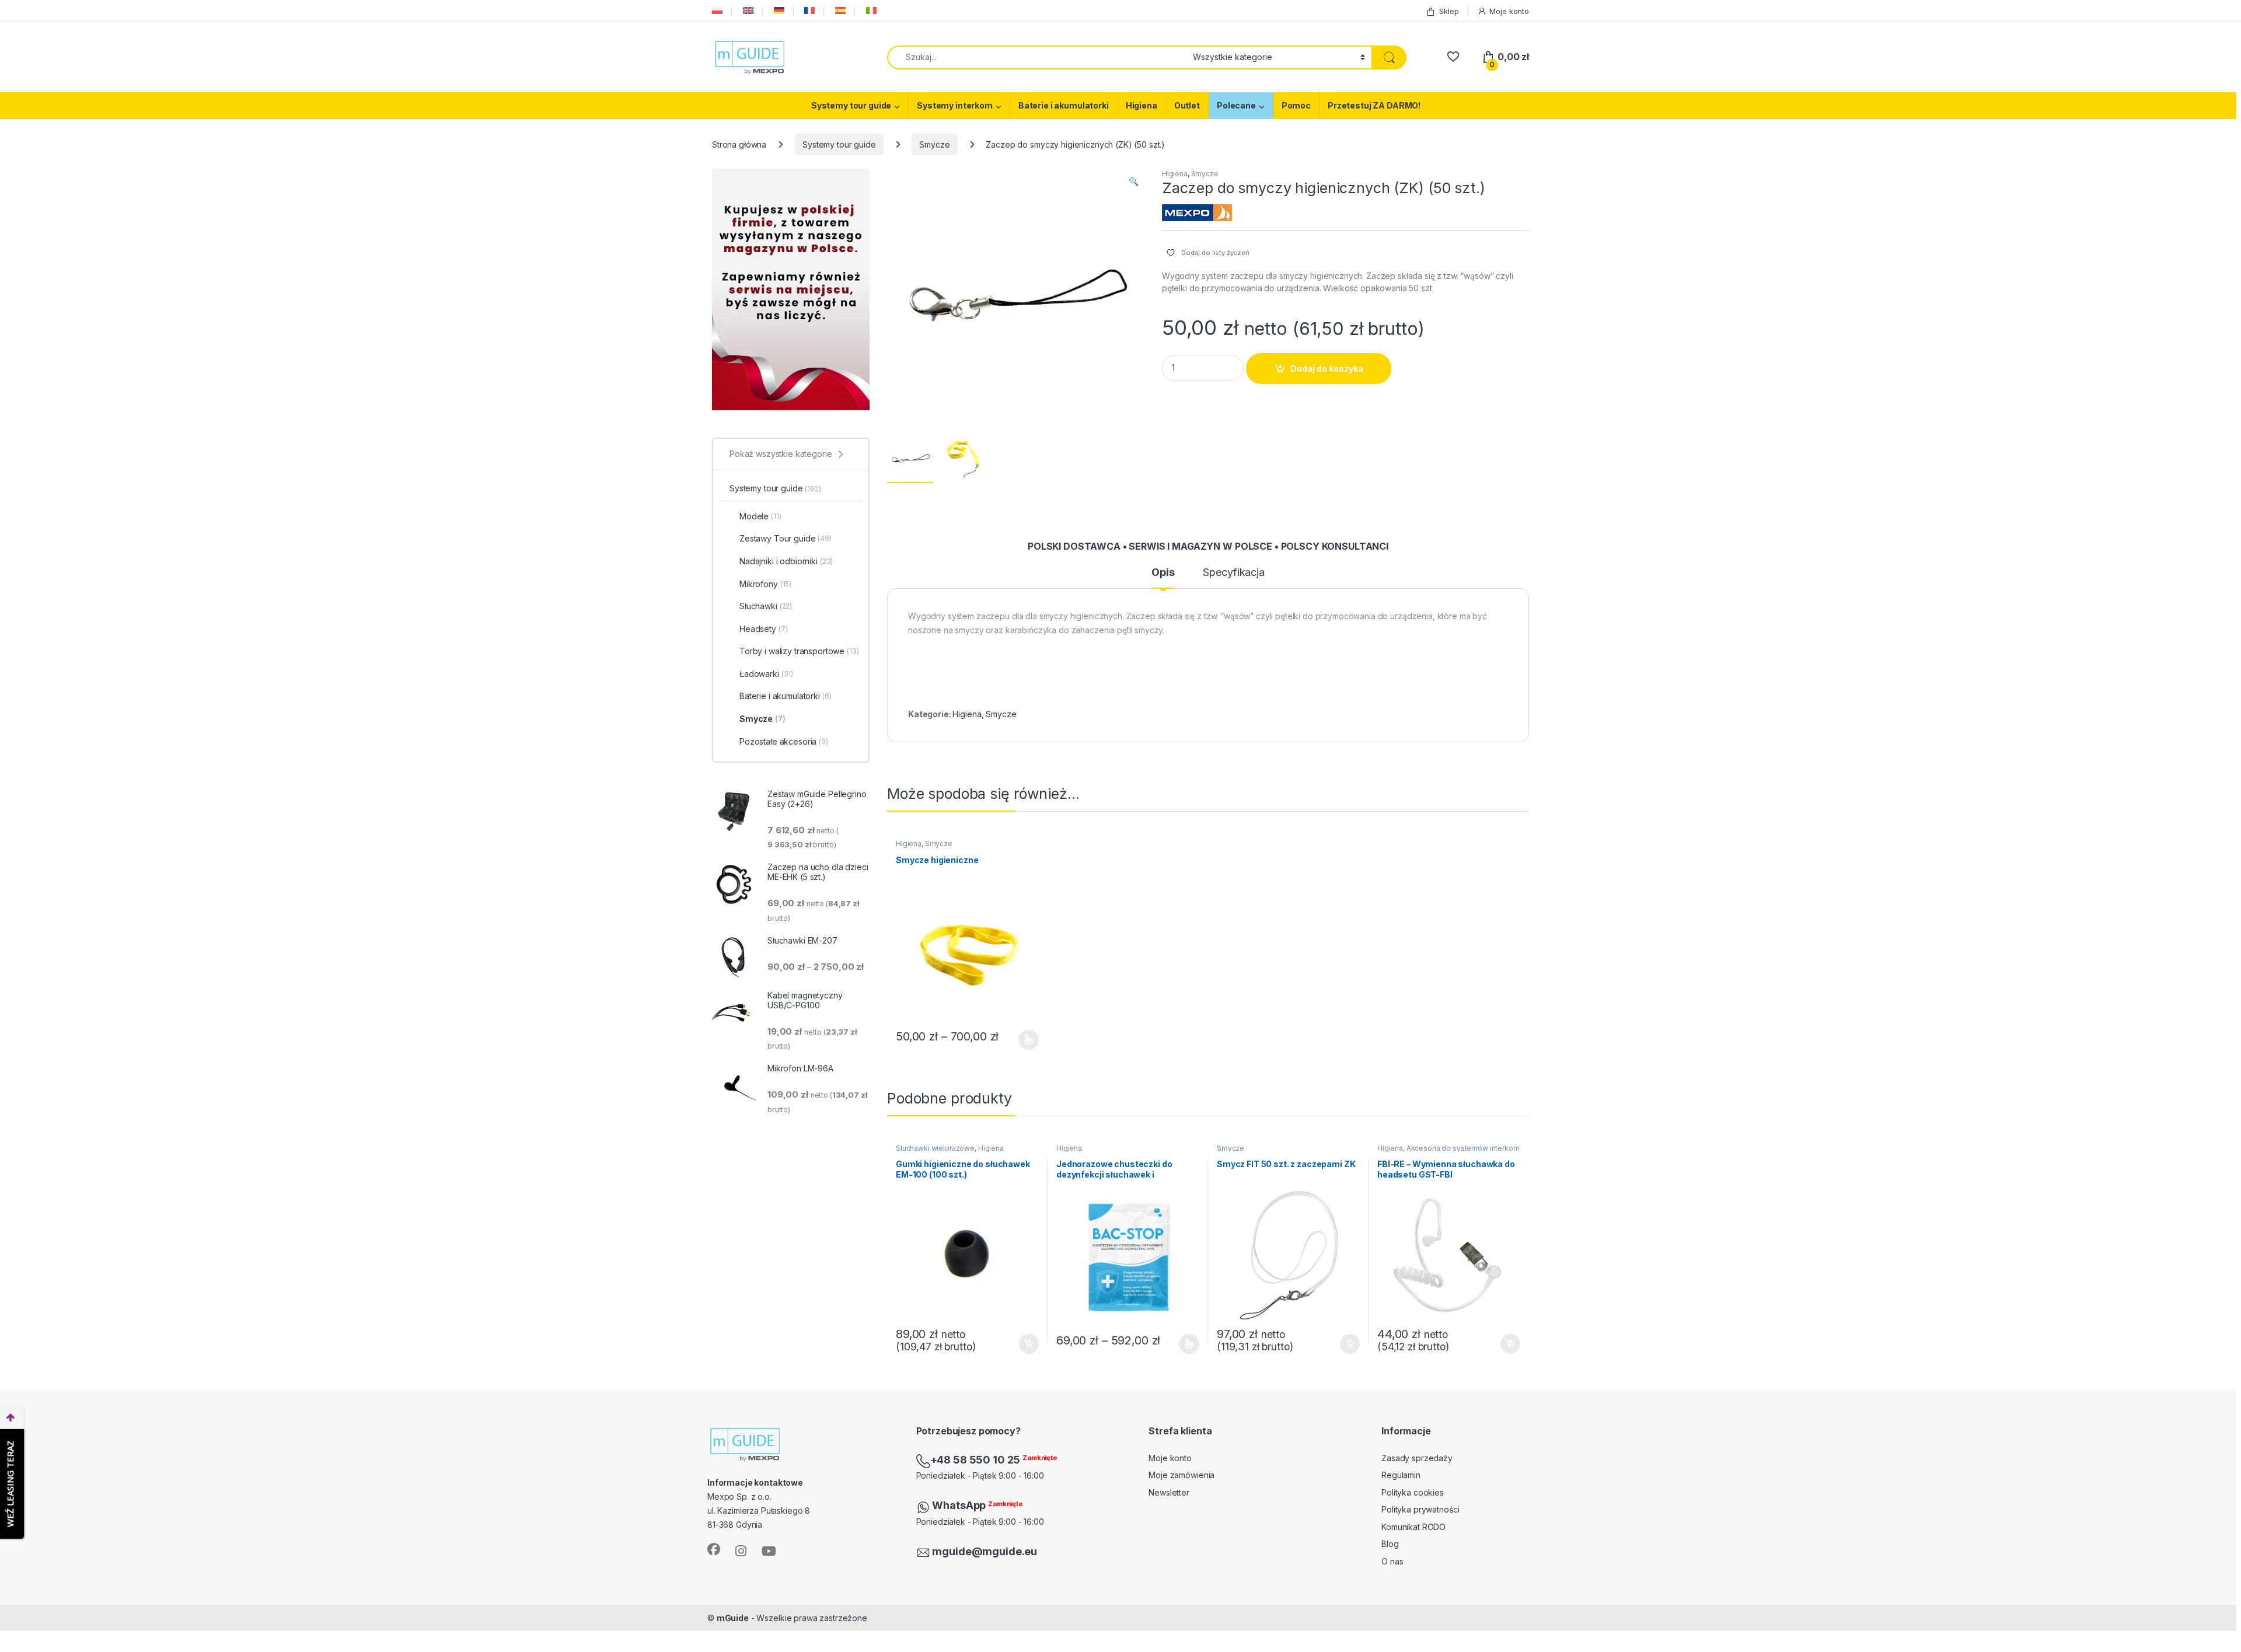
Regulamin (1401, 1475)
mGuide (733, 1618)
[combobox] (1037, 57)
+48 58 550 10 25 (977, 1460)
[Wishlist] (1453, 57)
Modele (760, 516)
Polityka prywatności (1420, 1509)
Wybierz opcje (1023, 1040)
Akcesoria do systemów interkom (1463, 1148)
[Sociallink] (714, 1549)
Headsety (763, 629)
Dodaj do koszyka (1327, 369)
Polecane (1236, 105)
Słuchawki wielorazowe (935, 1148)
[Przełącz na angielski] (747, 11)
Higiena (1142, 105)
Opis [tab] (1163, 573)
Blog (1390, 1544)
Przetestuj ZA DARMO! (1374, 105)
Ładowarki (766, 674)
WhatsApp (960, 1505)
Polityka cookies (1413, 1492)
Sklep (1449, 11)
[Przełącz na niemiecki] (778, 11)
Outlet (1187, 105)
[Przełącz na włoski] (870, 11)
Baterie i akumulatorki (1064, 105)
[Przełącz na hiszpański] (839, 11)
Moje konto (1509, 11)
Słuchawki (766, 606)
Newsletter (1169, 1492)
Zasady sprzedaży (1417, 1458)
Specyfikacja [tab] (1233, 573)
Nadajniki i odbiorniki (786, 561)
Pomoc (1296, 105)
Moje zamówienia (1181, 1475)
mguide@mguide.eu (985, 1551)
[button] (1134, 181)
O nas (1392, 1561)
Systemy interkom (955, 105)
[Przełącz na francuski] (808, 11)
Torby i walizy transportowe (799, 651)
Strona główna (739, 144)
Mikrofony (765, 584)
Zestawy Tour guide (786, 538)
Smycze (934, 144)
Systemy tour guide (851, 105)
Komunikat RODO (1413, 1527)
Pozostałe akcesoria (784, 741)
